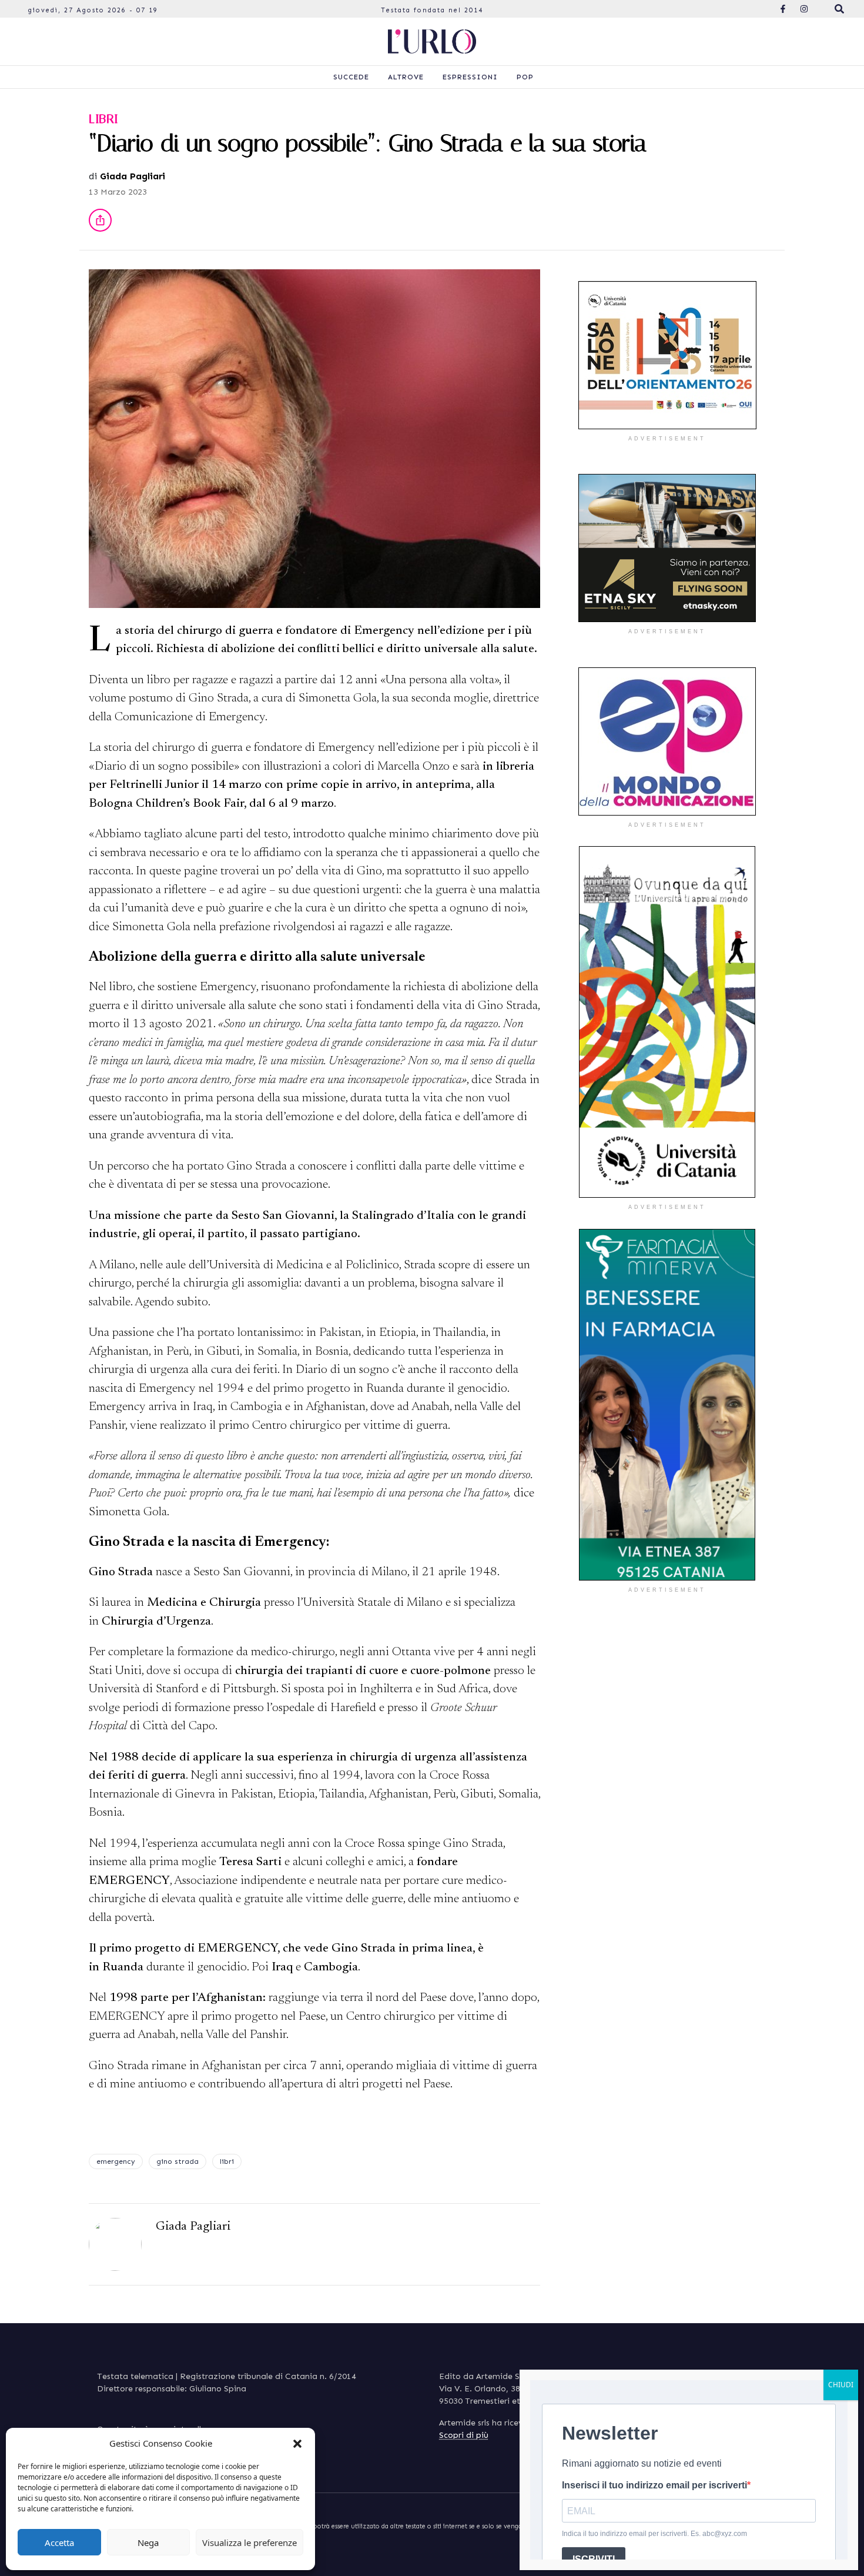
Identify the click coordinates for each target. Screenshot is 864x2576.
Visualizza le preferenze (250, 2542)
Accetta (59, 2542)
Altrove (406, 77)
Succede (351, 77)
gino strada (178, 2161)
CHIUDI (841, 2385)
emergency (116, 2161)
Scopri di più (464, 2435)
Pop (525, 77)
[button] (297, 2443)
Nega (148, 2542)
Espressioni (470, 77)
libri (227, 2161)
